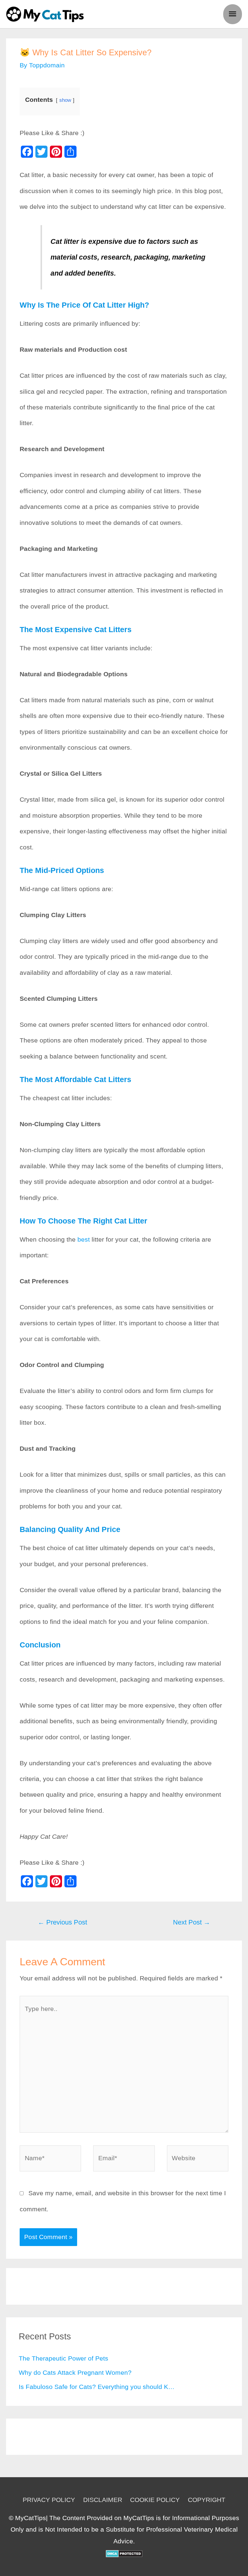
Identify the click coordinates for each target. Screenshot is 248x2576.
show (65, 100)
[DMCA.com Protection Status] (124, 2553)
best (84, 1239)
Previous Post (62, 1922)
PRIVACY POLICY (49, 2500)
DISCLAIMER (103, 2500)
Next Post (192, 1922)
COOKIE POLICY (155, 2500)
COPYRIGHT (207, 2500)
